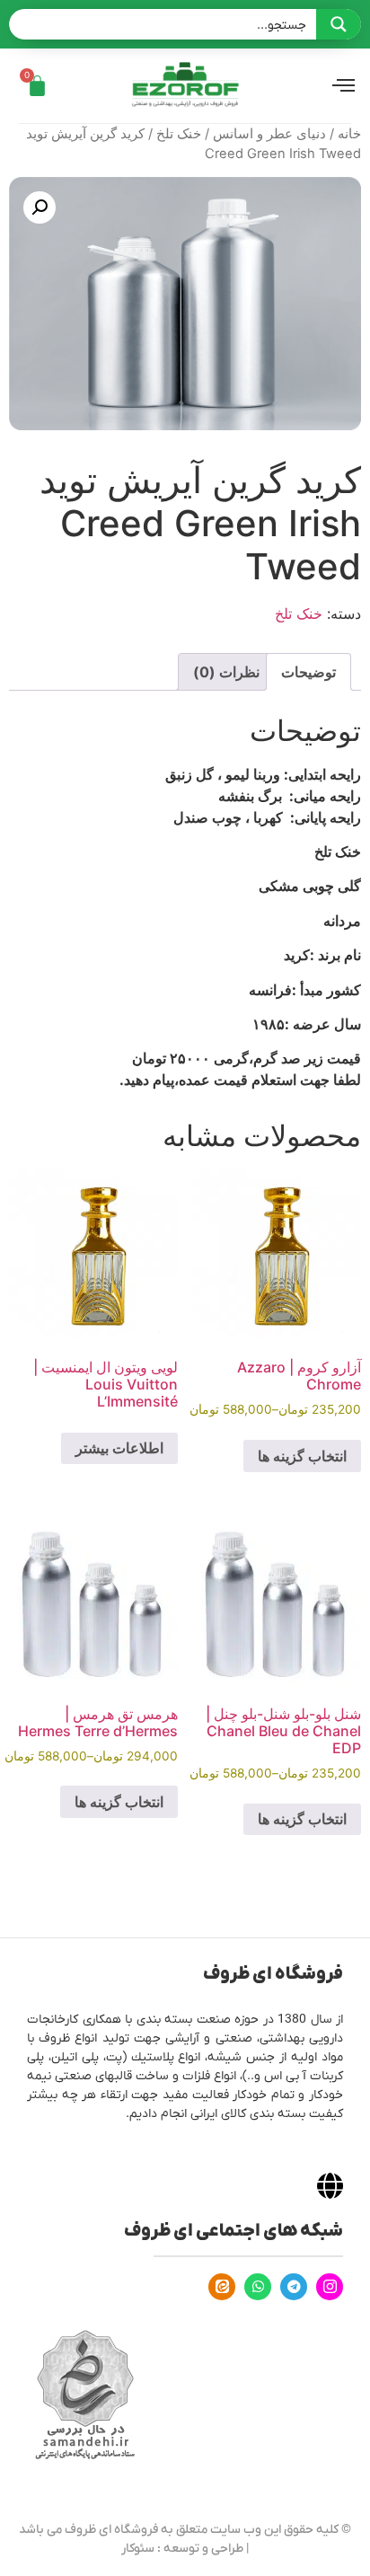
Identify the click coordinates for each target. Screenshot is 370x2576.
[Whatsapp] (258, 2287)
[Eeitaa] (222, 2287)
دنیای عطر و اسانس (269, 134)
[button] (40, 207)
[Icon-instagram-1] (330, 2287)
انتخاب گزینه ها (302, 1456)
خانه (349, 134)
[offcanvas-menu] (344, 86)
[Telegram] (294, 2287)
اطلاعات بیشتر (119, 1448)
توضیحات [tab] (308, 672)
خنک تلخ (179, 134)
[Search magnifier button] (339, 24)
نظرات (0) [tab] (226, 672)
